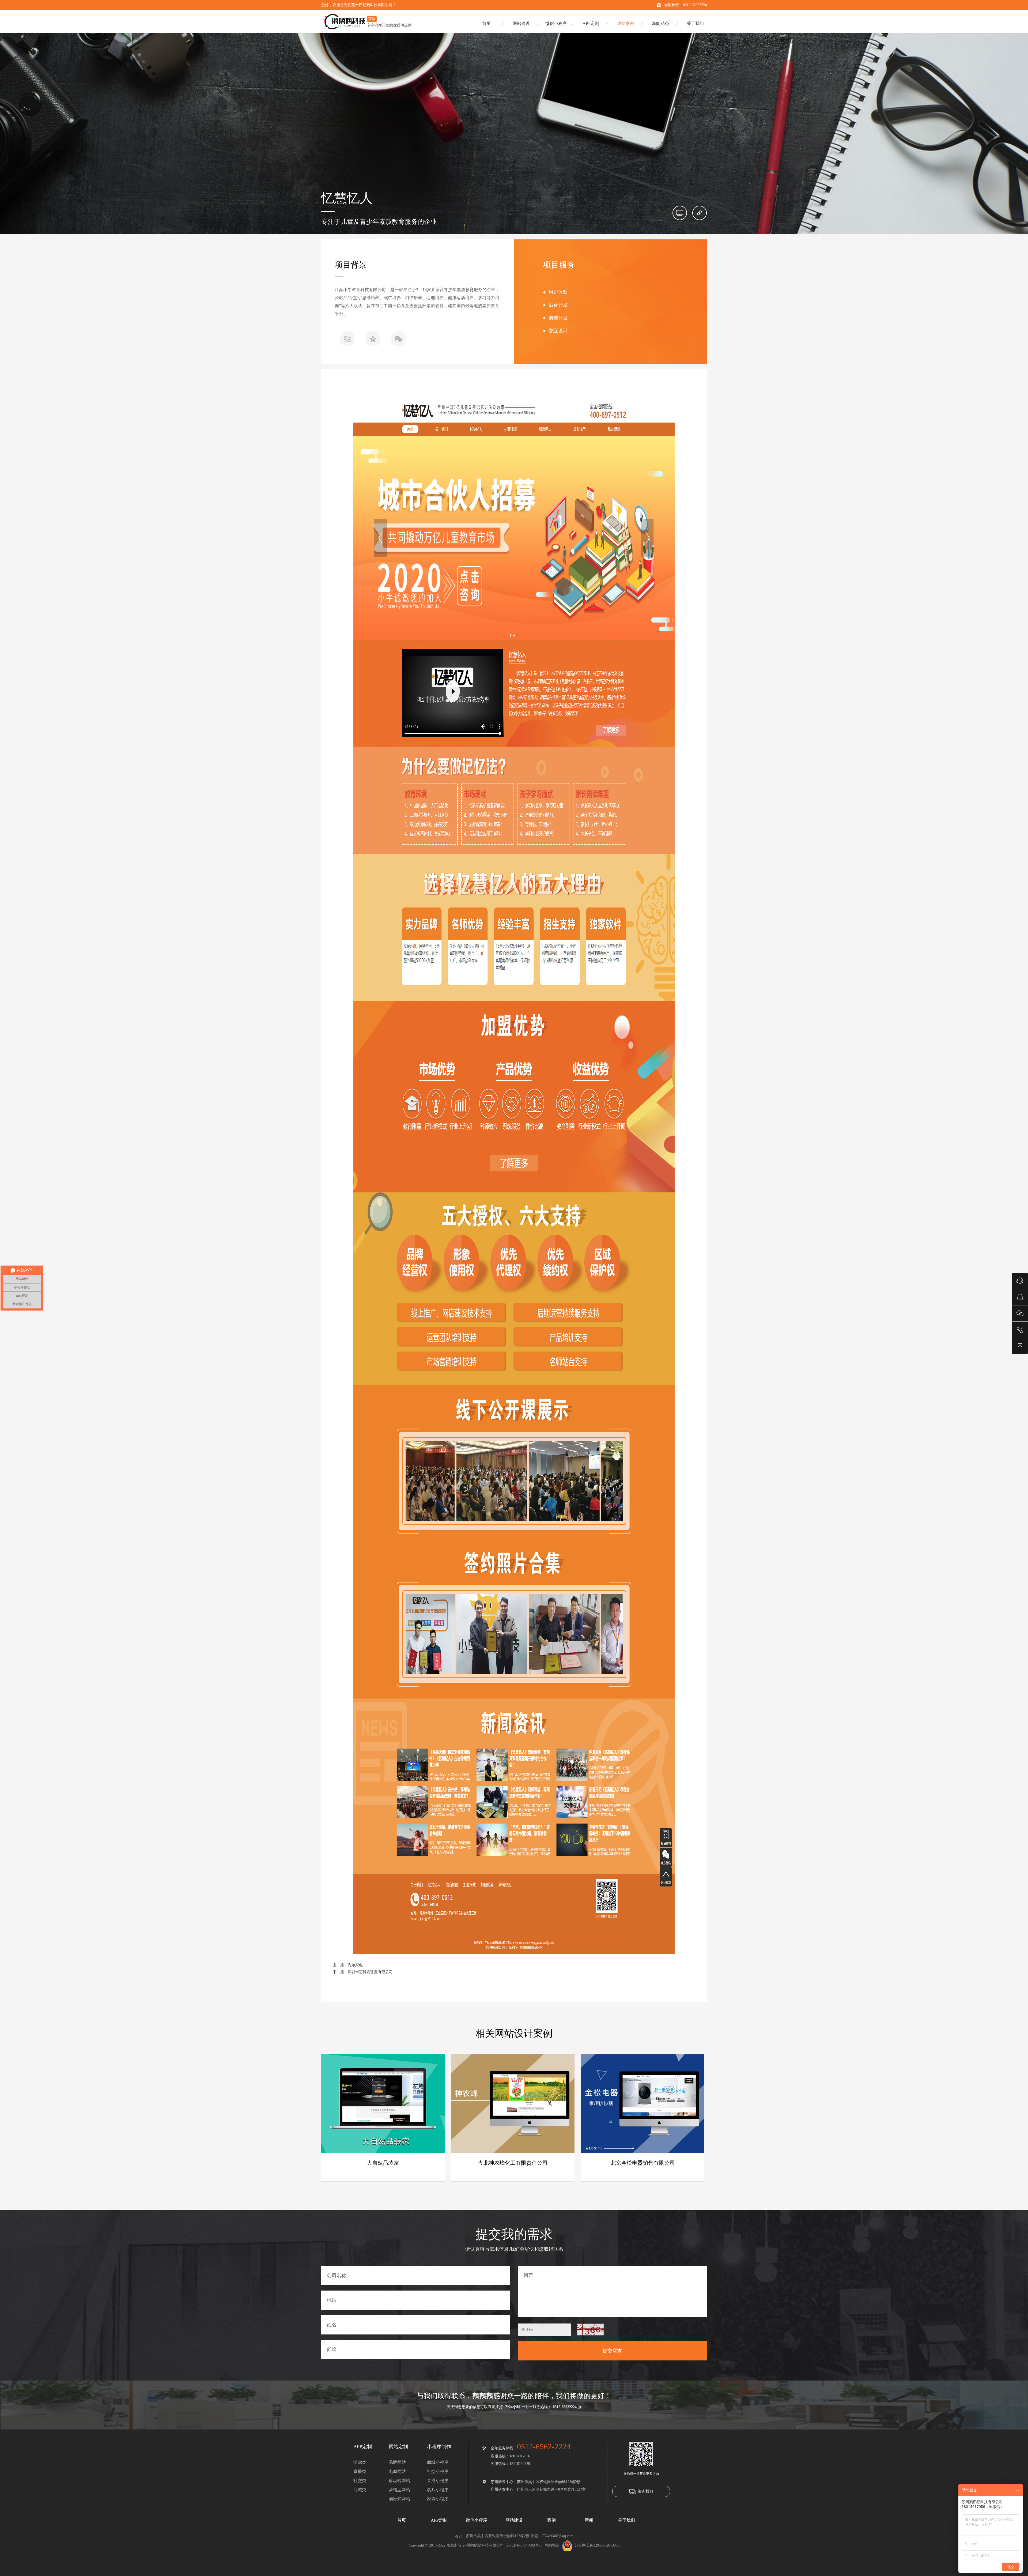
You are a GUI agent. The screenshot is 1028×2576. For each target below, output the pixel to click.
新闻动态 (660, 23)
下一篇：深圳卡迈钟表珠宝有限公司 (363, 1972)
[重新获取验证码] (590, 2330)
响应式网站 (399, 2499)
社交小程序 (438, 2471)
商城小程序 (438, 2462)
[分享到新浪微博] (347, 340)
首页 (486, 23)
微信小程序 (556, 23)
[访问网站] (700, 213)
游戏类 (360, 2462)
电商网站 (397, 2471)
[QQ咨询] (1020, 1297)
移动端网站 (399, 2481)
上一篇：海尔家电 (348, 1965)
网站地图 (552, 2545)
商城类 (360, 2490)
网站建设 (521, 23)
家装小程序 (438, 2499)
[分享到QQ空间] (373, 340)
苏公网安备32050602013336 (597, 2545)
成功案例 (626, 23)
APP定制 (591, 23)
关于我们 (695, 23)
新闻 (589, 2520)
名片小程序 (438, 2490)
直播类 (360, 2471)
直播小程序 (438, 2481)
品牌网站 (397, 2462)
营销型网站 (399, 2490)
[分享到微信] (398, 340)
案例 (551, 2520)
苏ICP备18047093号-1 (524, 2545)
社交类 (360, 2481)
